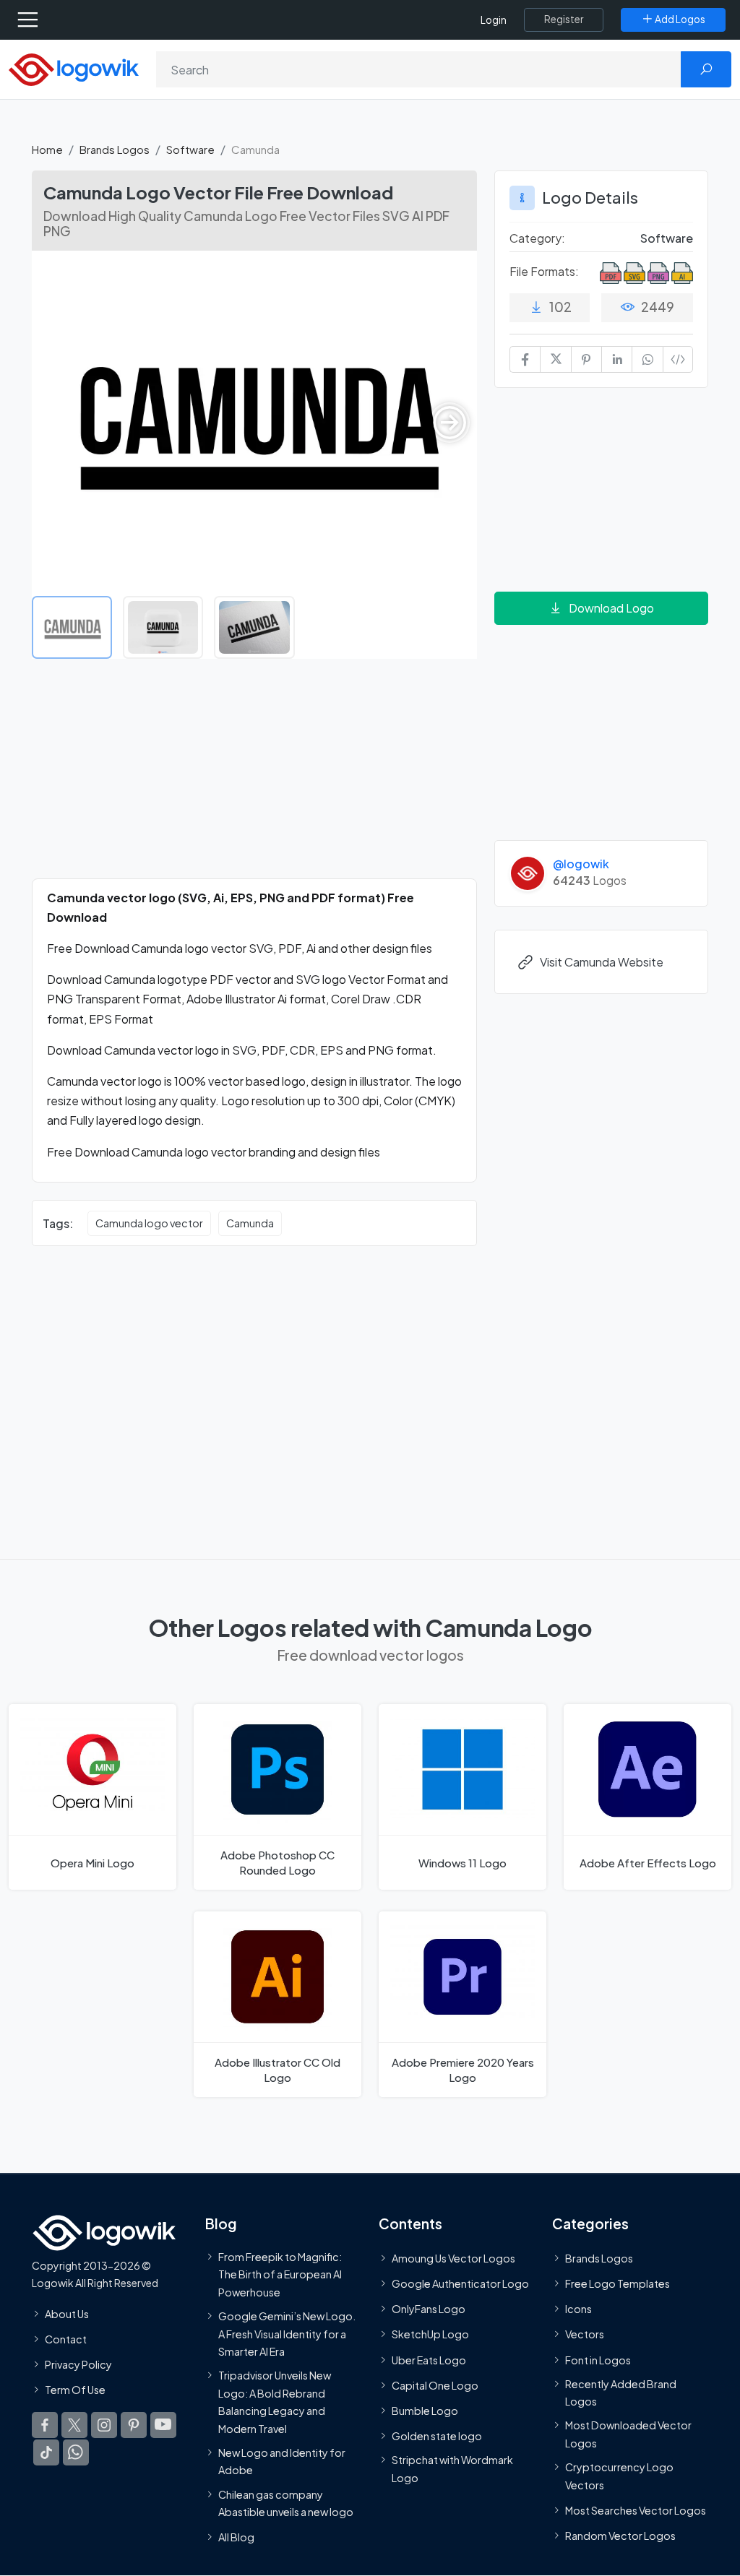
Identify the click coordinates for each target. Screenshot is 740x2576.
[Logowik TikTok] (46, 2452)
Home (47, 149)
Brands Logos (115, 149)
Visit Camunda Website (602, 962)
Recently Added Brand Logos (621, 2393)
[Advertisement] (254, 777)
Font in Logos (598, 2359)
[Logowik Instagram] (104, 2425)
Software (190, 149)
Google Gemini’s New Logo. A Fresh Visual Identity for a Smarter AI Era (287, 2334)
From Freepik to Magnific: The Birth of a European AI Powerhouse (280, 2274)
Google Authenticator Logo (460, 2283)
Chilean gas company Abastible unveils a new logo (286, 2502)
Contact (66, 2339)
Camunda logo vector (149, 1223)
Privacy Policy (78, 2364)
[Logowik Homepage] (74, 68)
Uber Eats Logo (429, 2359)
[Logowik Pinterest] (134, 2425)
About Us (67, 2313)
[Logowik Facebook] (45, 2425)
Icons (578, 2309)
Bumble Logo (425, 2411)
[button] (449, 423)
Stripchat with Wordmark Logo (452, 2468)
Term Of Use (75, 2390)
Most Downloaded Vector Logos (628, 2434)
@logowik (581, 864)
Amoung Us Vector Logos (453, 2258)
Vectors (585, 2334)
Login (494, 20)
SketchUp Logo (430, 2334)
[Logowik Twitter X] (74, 2425)
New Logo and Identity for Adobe (282, 2461)
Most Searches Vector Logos (636, 2510)
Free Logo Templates (618, 2283)
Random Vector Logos (620, 2536)
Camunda (250, 1223)
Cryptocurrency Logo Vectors (619, 2476)
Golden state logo (437, 2436)
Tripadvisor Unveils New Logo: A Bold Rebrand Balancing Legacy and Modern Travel (275, 2402)
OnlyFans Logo (429, 2309)
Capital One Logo (435, 2385)
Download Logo (611, 608)
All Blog (236, 2537)
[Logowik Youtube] (163, 2425)
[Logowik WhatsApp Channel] (76, 2452)
